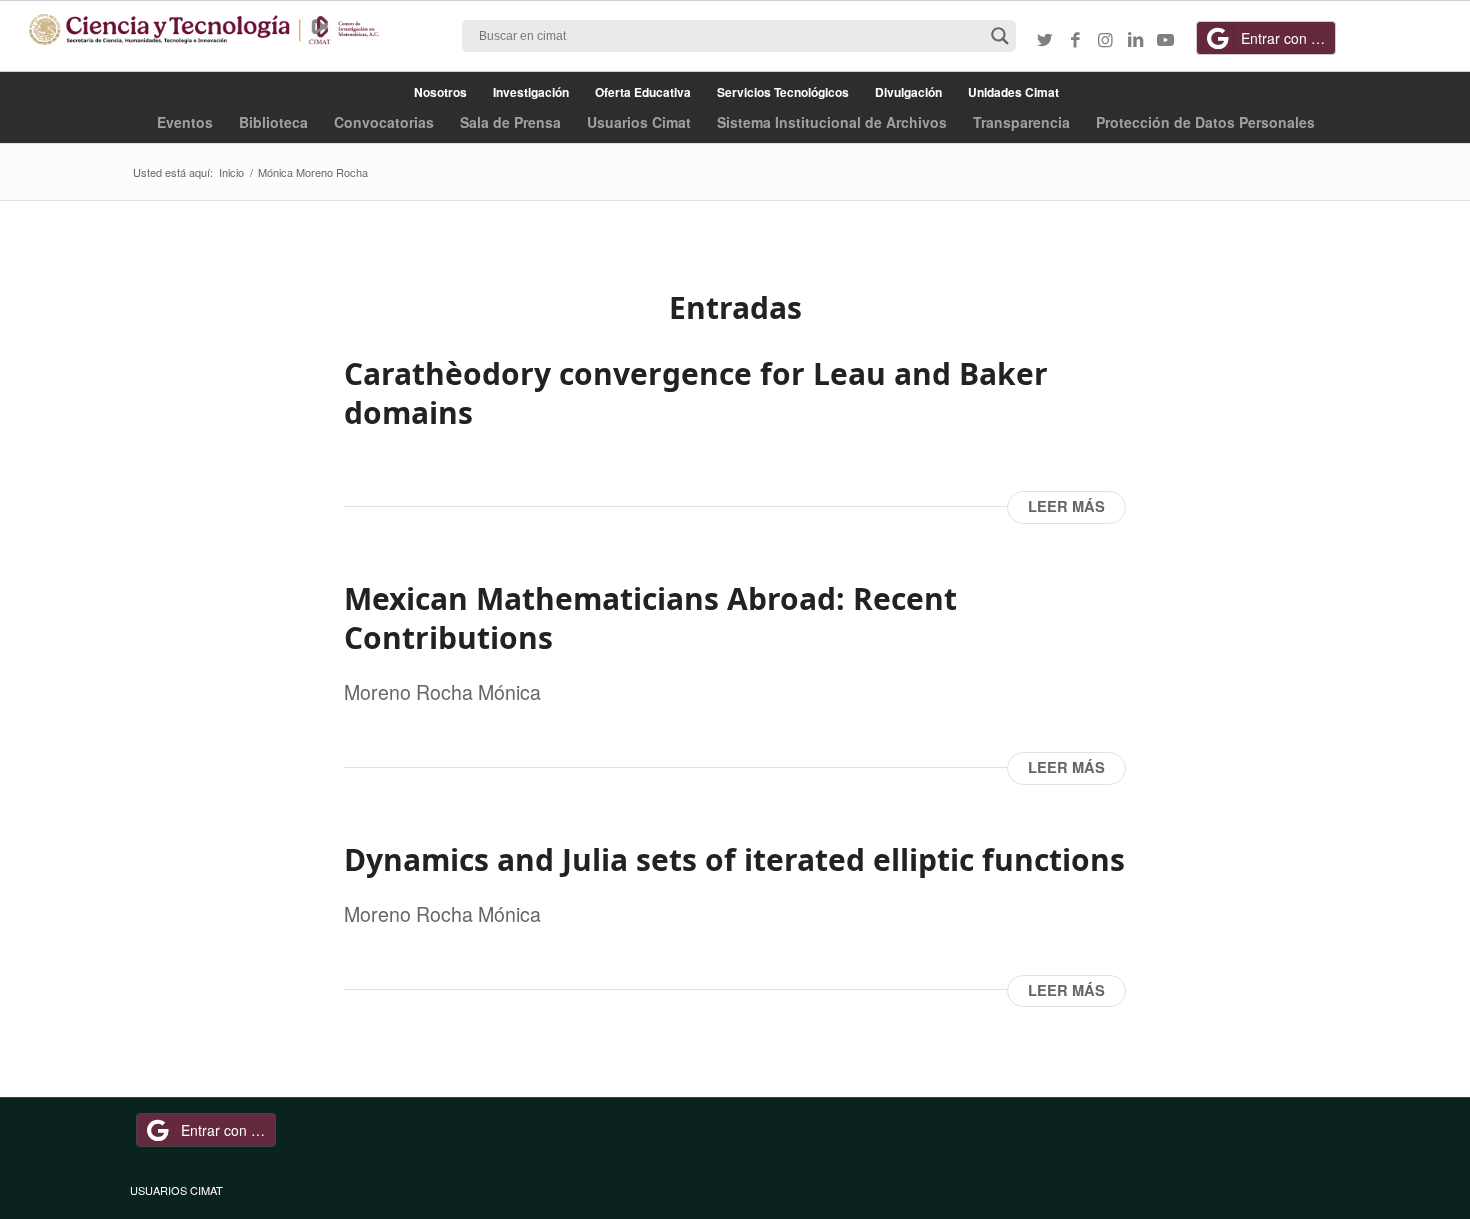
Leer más (1066, 506)
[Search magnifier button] (1000, 36)
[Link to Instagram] (1105, 39)
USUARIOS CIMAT (176, 1190)
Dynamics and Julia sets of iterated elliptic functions (734, 859)
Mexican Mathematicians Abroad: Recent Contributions (650, 618)
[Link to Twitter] (1045, 39)
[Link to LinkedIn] (1135, 39)
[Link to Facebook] (1075, 39)
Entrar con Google (1288, 38)
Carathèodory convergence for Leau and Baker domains (696, 393)
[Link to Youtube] (1165, 39)
